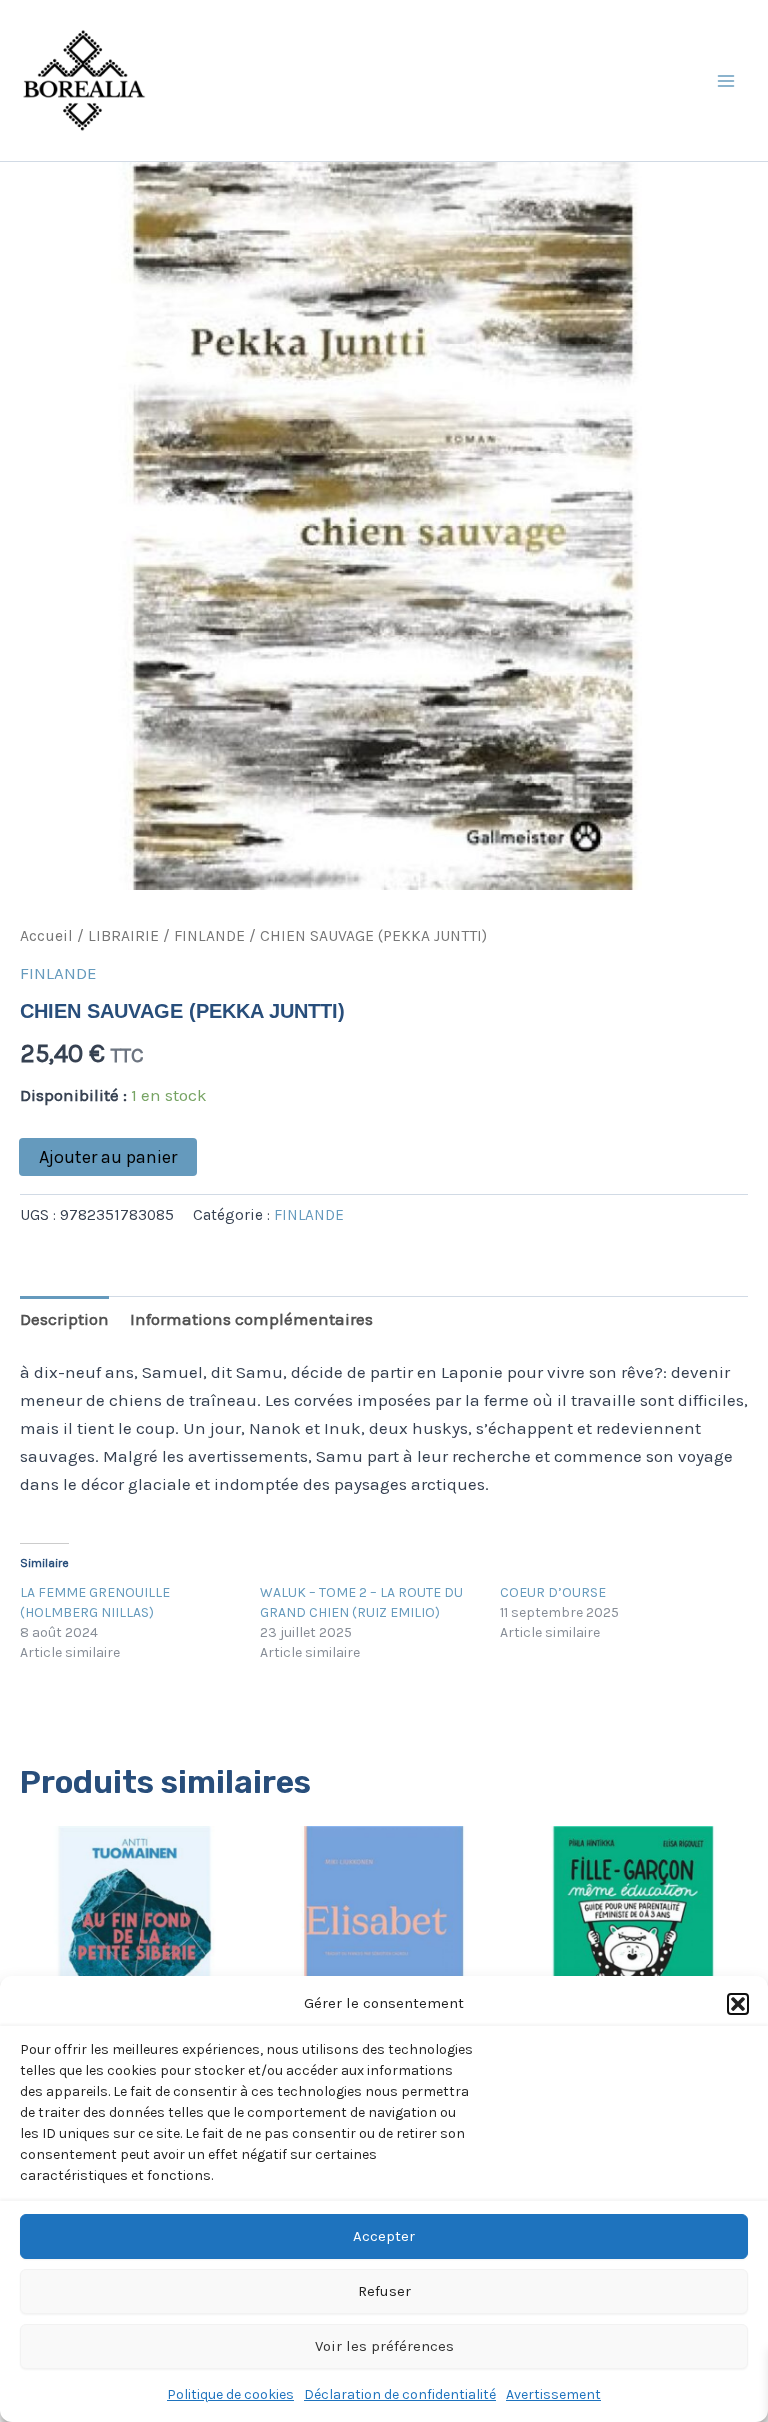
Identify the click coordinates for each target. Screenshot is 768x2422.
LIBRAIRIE (123, 936)
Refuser (384, 2291)
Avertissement (553, 2394)
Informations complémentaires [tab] (251, 1319)
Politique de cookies (230, 2394)
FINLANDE (209, 936)
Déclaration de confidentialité (400, 2394)
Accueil (46, 936)
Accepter (384, 2236)
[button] (738, 2004)
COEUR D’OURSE (553, 1592)
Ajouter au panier (108, 1157)
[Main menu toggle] (726, 81)
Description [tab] (64, 1319)
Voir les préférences (384, 2346)
